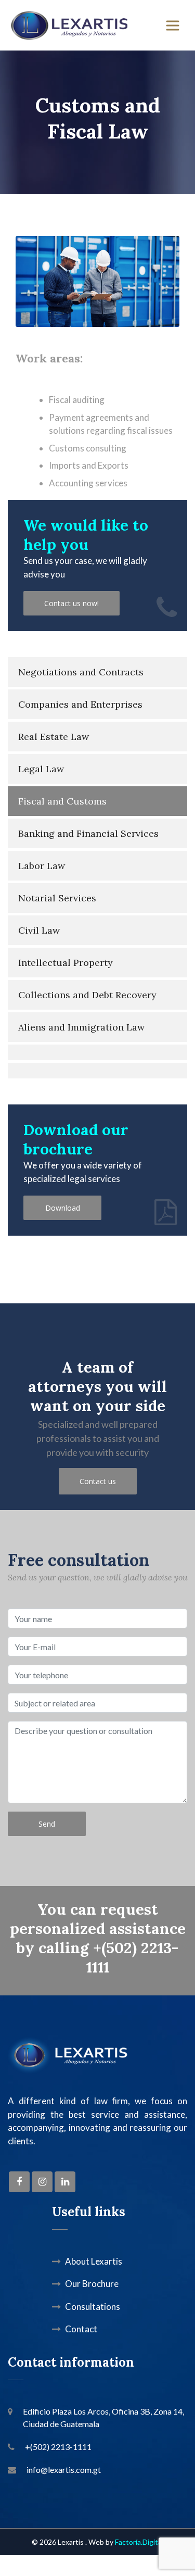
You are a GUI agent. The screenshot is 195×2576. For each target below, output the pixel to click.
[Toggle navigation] (173, 26)
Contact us (98, 1481)
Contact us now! (71, 603)
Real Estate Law (54, 737)
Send (47, 1824)
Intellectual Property (66, 963)
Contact (81, 2329)
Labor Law (42, 866)
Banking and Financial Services (88, 833)
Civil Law (39, 930)
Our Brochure (92, 2284)
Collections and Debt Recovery (87, 995)
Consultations (93, 2307)
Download (63, 1208)
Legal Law (41, 769)
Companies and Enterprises (80, 704)
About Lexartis (94, 2261)
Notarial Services (57, 898)
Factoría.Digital (139, 2542)
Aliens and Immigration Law (81, 1027)
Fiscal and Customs (62, 801)
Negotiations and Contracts (81, 672)
